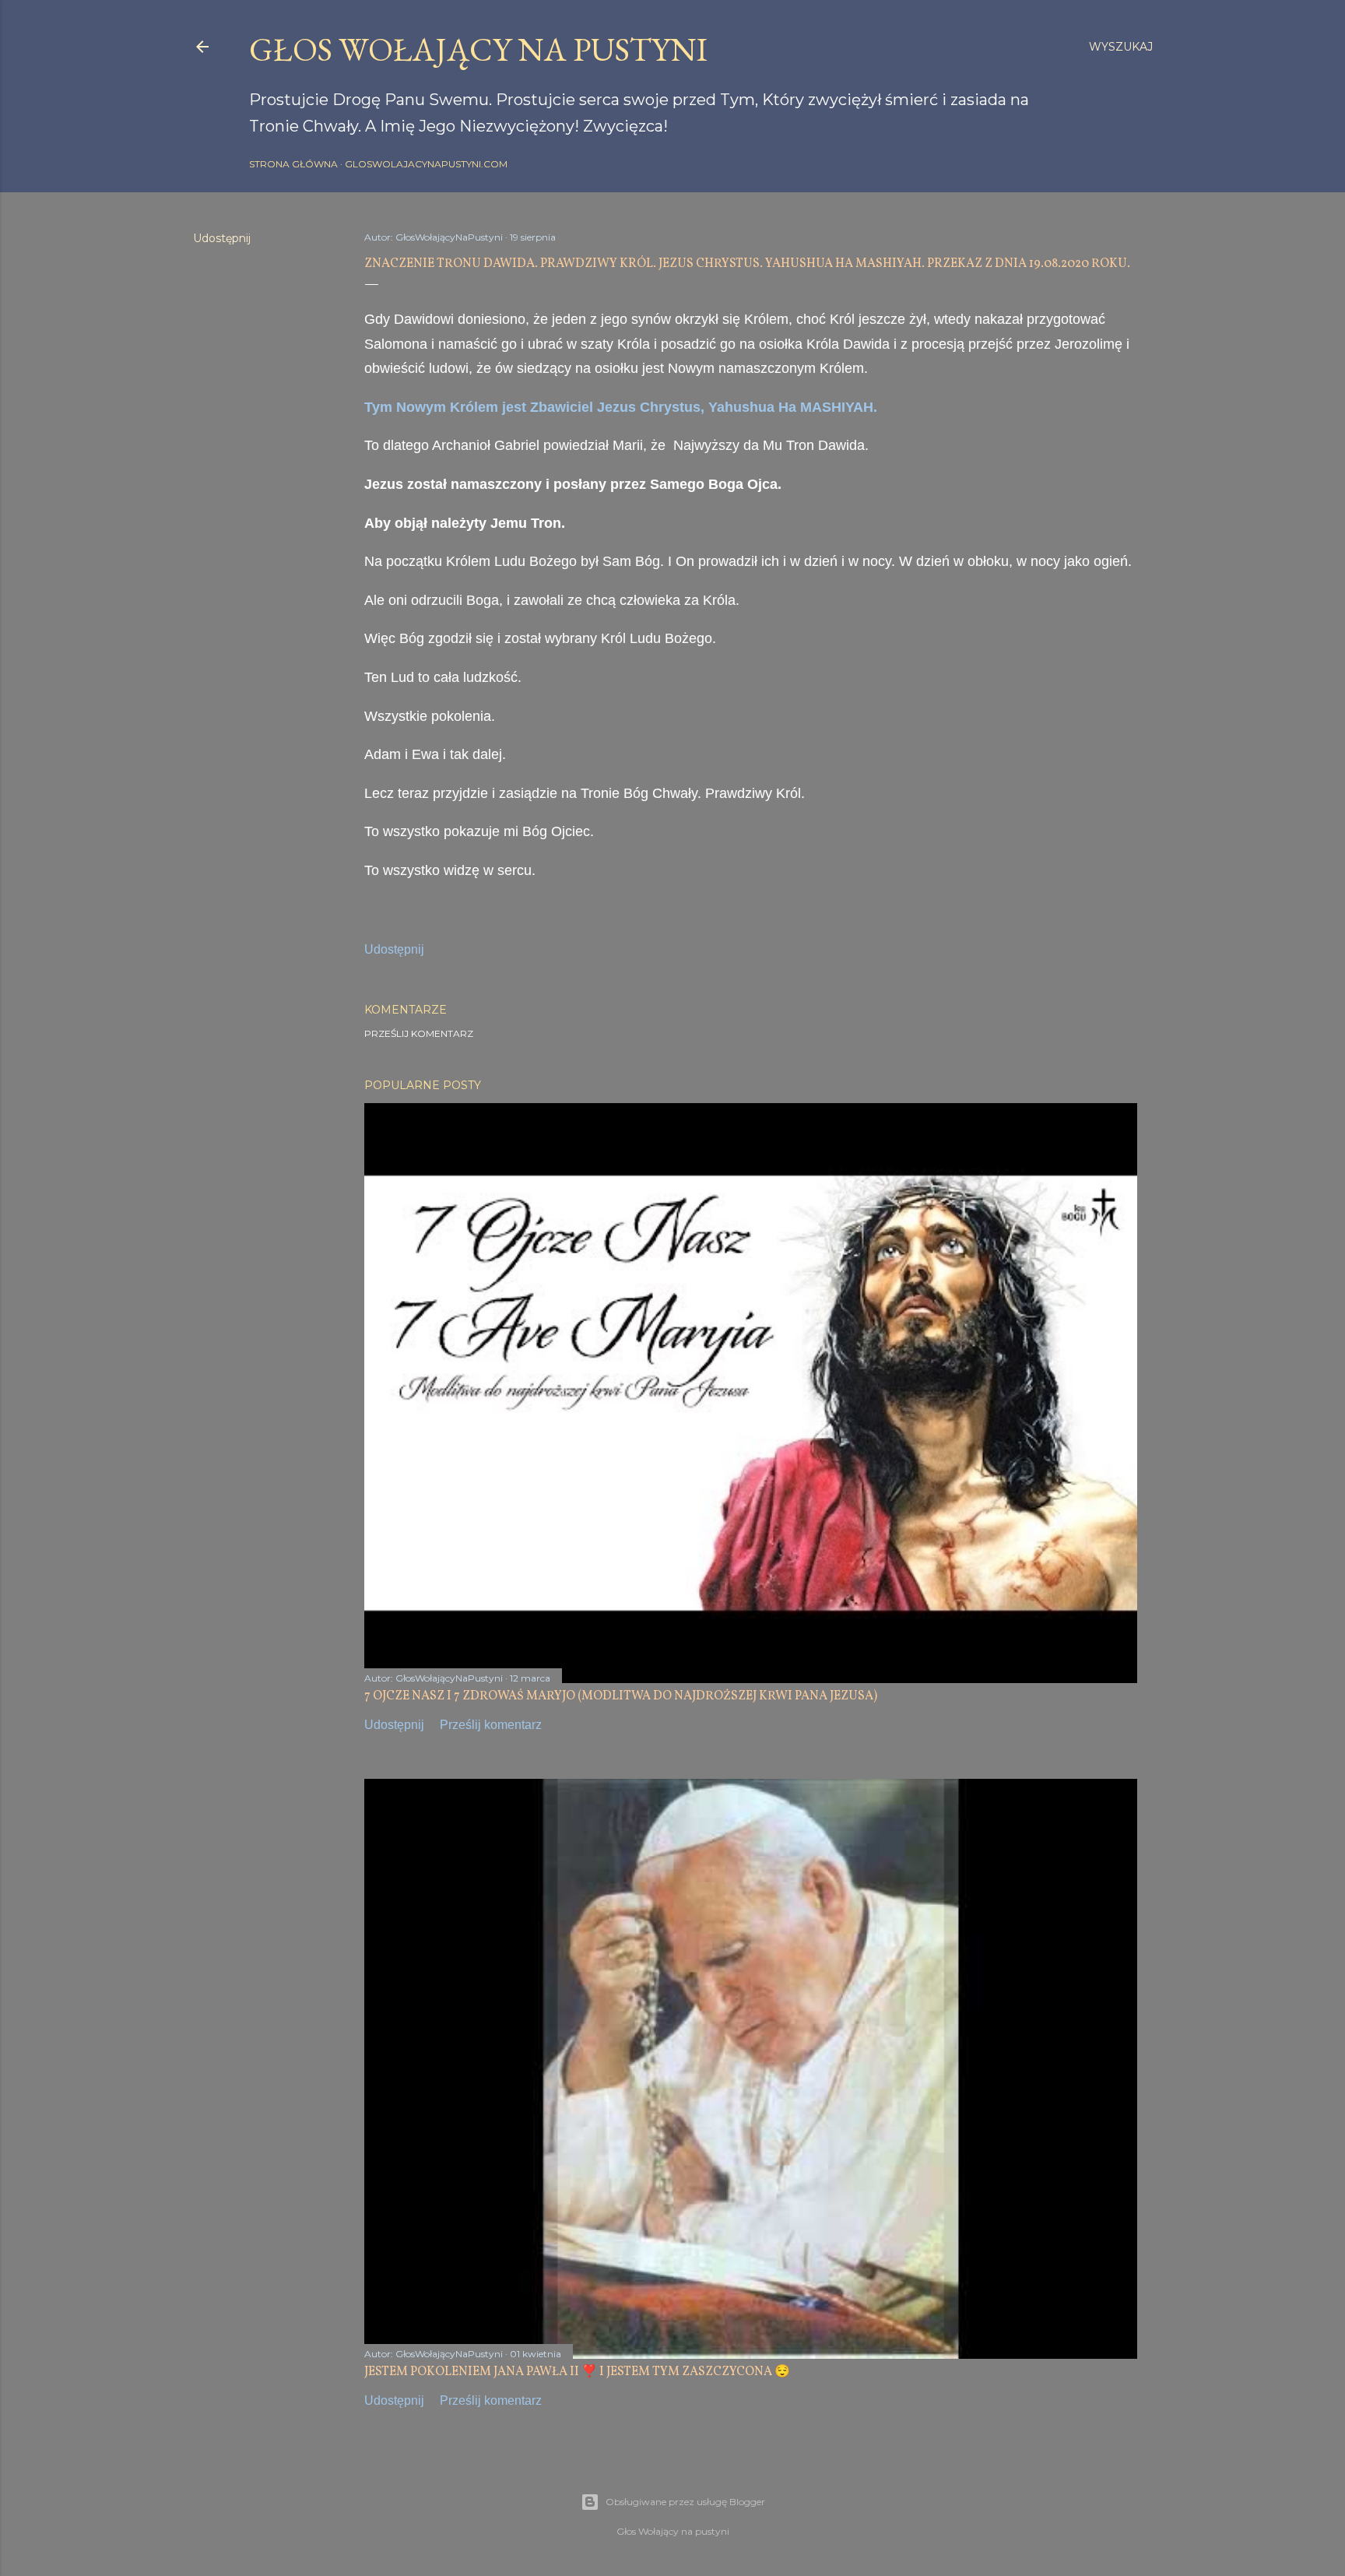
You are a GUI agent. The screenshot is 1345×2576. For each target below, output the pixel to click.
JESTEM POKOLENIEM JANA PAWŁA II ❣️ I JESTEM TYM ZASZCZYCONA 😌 (577, 2372)
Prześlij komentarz (419, 1033)
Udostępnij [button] (222, 238)
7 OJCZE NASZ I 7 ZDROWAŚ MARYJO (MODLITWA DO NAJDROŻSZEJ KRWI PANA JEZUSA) (621, 1696)
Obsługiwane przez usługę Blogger (685, 2502)
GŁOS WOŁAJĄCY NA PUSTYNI (478, 49)
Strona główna (293, 164)
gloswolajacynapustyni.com (426, 164)
